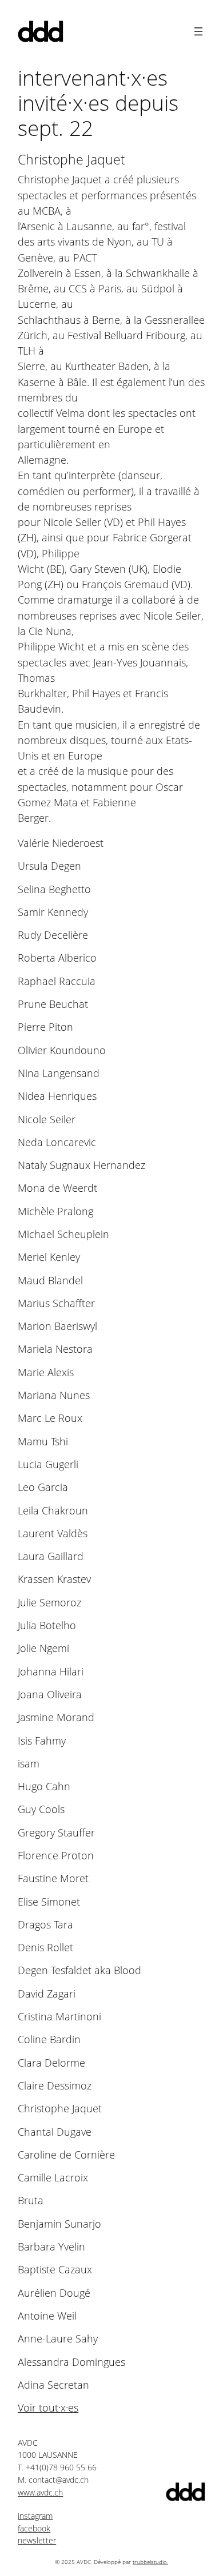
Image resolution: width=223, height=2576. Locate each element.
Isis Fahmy (42, 1741)
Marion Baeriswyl (57, 1326)
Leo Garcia (43, 1487)
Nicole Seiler (47, 1120)
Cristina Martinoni (59, 2017)
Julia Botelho (47, 1625)
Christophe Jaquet (60, 2109)
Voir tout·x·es (48, 2408)
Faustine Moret (53, 1878)
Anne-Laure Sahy (58, 2339)
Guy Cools (41, 1809)
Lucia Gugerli (48, 1464)
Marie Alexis (46, 1373)
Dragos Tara (45, 1925)
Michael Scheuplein (63, 1234)
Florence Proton (56, 1856)
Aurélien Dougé (54, 2293)
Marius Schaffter (56, 1303)
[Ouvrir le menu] (198, 31)
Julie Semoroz (49, 1603)
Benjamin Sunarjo (59, 2224)
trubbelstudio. (150, 2562)
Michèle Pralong (55, 1211)
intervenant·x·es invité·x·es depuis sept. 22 (98, 103)
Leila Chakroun (53, 1511)
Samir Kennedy (53, 912)
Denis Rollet (45, 1948)
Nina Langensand (59, 1073)
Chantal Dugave (55, 2132)
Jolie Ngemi (43, 1648)
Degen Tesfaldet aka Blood (79, 1970)
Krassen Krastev (54, 1579)
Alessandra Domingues (71, 2362)
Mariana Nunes (54, 1395)
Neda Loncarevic (57, 1142)
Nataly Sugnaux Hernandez (81, 1165)
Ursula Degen (49, 866)
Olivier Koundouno (62, 1050)
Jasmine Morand (56, 1717)
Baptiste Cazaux (55, 2270)
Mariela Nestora (55, 1349)
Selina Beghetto (54, 889)
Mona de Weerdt (57, 1188)
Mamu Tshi (43, 1442)
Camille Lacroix (53, 2178)
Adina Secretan (53, 2385)
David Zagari (47, 1994)
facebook (34, 2528)
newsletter (37, 2540)
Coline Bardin (49, 2039)
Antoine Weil (47, 2316)
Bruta (31, 2201)
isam (29, 1764)
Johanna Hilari (51, 1672)
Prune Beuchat (53, 1004)
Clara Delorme (51, 2063)
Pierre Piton (45, 1027)
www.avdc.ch (40, 2492)
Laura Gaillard (51, 1556)
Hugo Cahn (44, 1787)
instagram (35, 2516)
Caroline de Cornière (66, 2155)
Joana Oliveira (50, 1695)
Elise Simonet (49, 1902)
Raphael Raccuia (57, 981)
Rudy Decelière (53, 935)
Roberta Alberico (57, 958)
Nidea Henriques (57, 1096)
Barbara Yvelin (51, 2247)
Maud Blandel (50, 1281)
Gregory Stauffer (56, 1833)
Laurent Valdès (53, 1534)
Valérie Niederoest (61, 843)
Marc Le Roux (50, 1418)
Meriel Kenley (49, 1257)
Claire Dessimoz (55, 2086)
